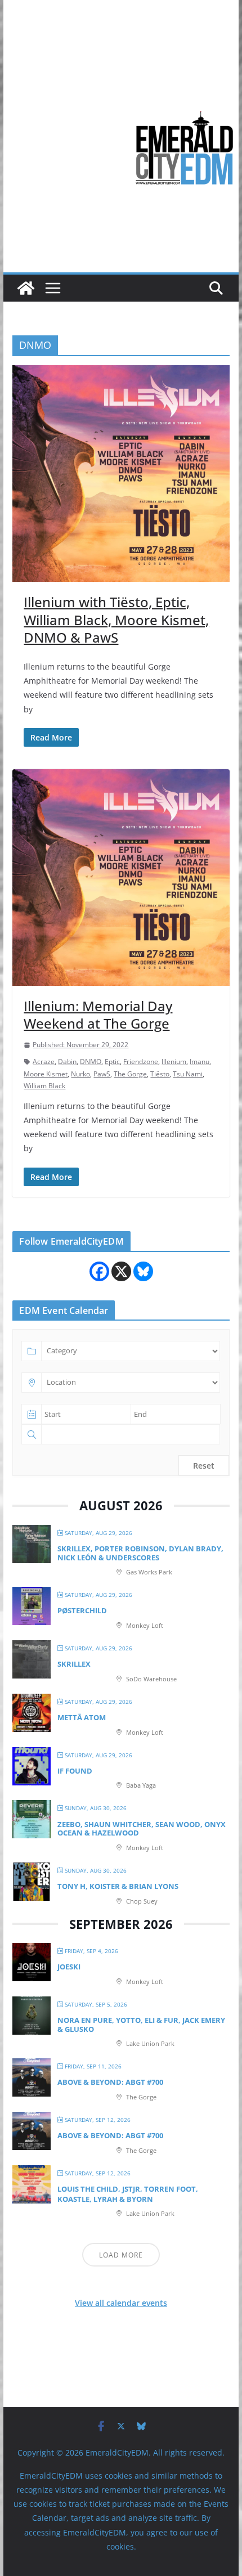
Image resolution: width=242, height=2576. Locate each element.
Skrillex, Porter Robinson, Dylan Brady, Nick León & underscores (140, 1553)
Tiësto (160, 1074)
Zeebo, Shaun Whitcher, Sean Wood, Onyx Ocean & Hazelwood (142, 1829)
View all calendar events (121, 2303)
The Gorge (130, 1074)
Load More (121, 2255)
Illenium (174, 1062)
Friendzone (141, 1062)
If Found (75, 1771)
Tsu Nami (188, 1074)
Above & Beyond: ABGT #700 (110, 2082)
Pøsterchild (82, 1610)
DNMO (91, 1062)
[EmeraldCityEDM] (26, 288)
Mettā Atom (82, 1717)
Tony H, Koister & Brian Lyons (118, 1886)
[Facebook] (99, 1271)
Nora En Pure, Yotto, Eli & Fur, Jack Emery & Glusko (141, 2025)
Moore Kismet (46, 1074)
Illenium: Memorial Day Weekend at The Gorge (98, 1015)
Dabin (67, 1062)
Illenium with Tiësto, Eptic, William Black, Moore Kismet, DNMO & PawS (116, 619)
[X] (121, 1271)
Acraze (44, 1062)
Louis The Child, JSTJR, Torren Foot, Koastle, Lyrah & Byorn (128, 2194)
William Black (44, 1086)
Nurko (80, 1074)
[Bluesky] (143, 1271)
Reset (204, 1466)
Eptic (112, 1062)
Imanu (200, 1062)
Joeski (69, 1967)
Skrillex (74, 1664)
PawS (102, 1074)
